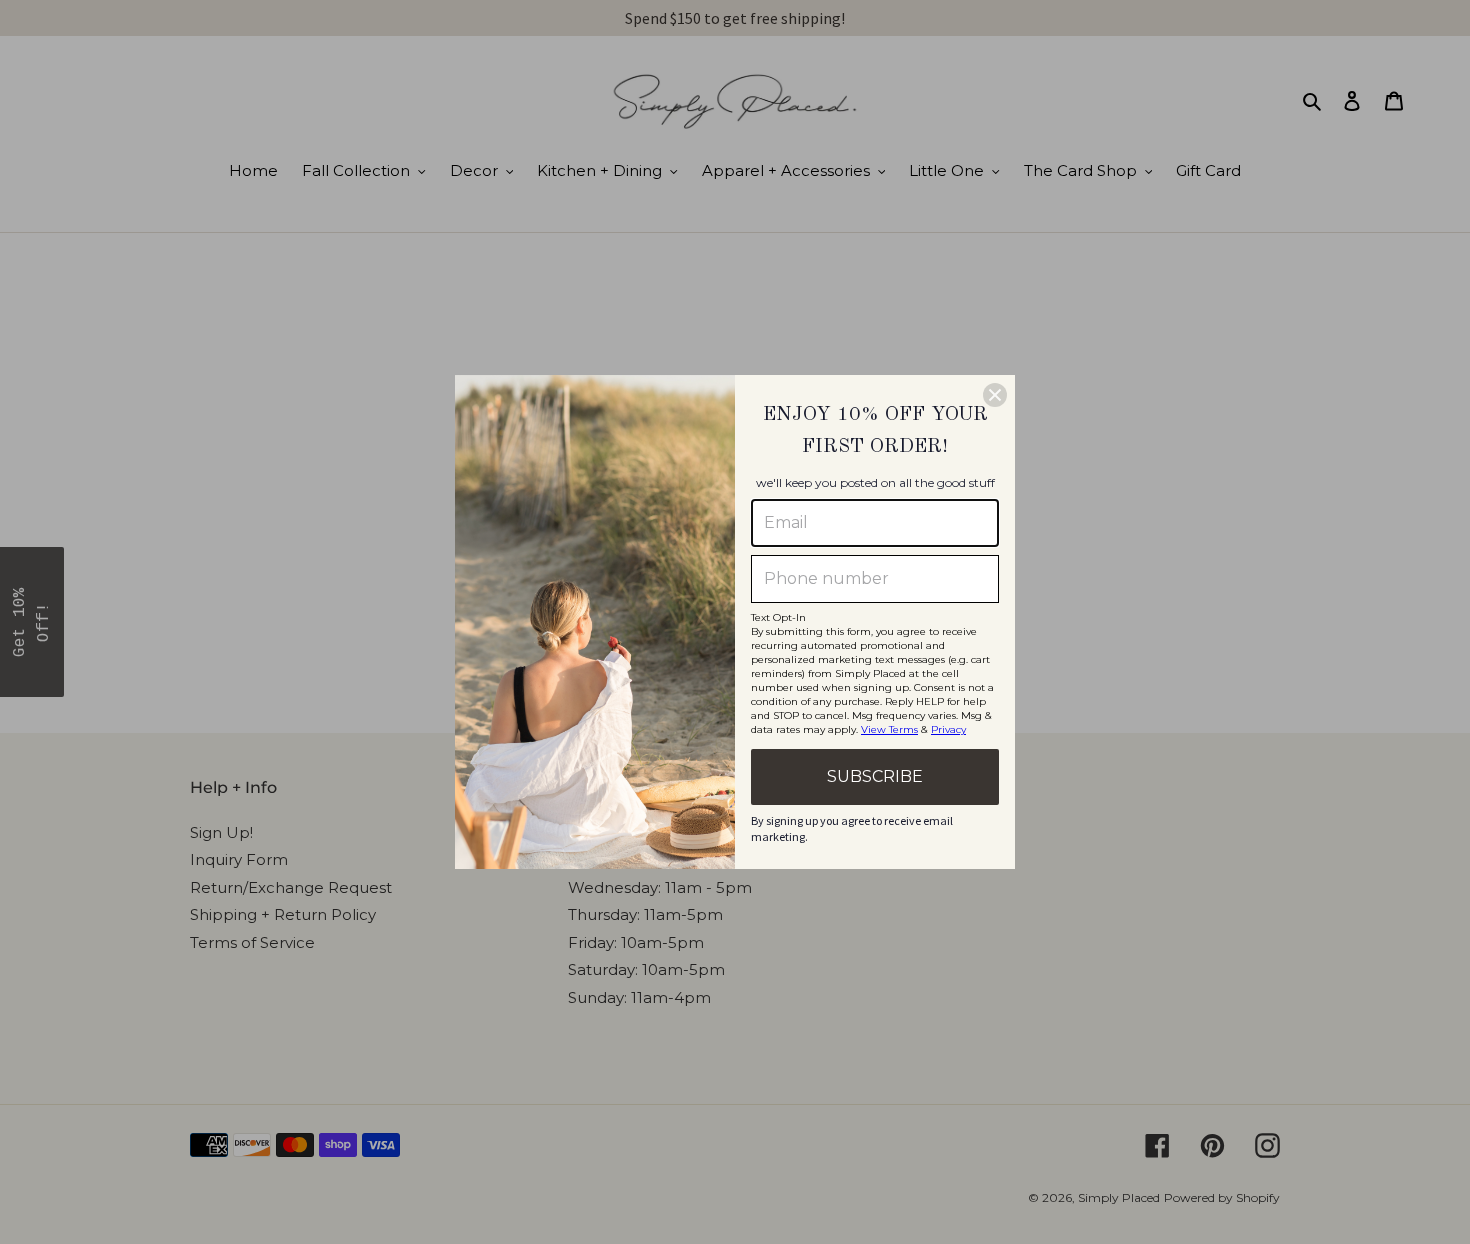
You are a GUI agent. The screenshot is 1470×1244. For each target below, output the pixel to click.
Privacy (948, 729)
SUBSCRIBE (875, 776)
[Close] (995, 395)
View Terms (889, 729)
